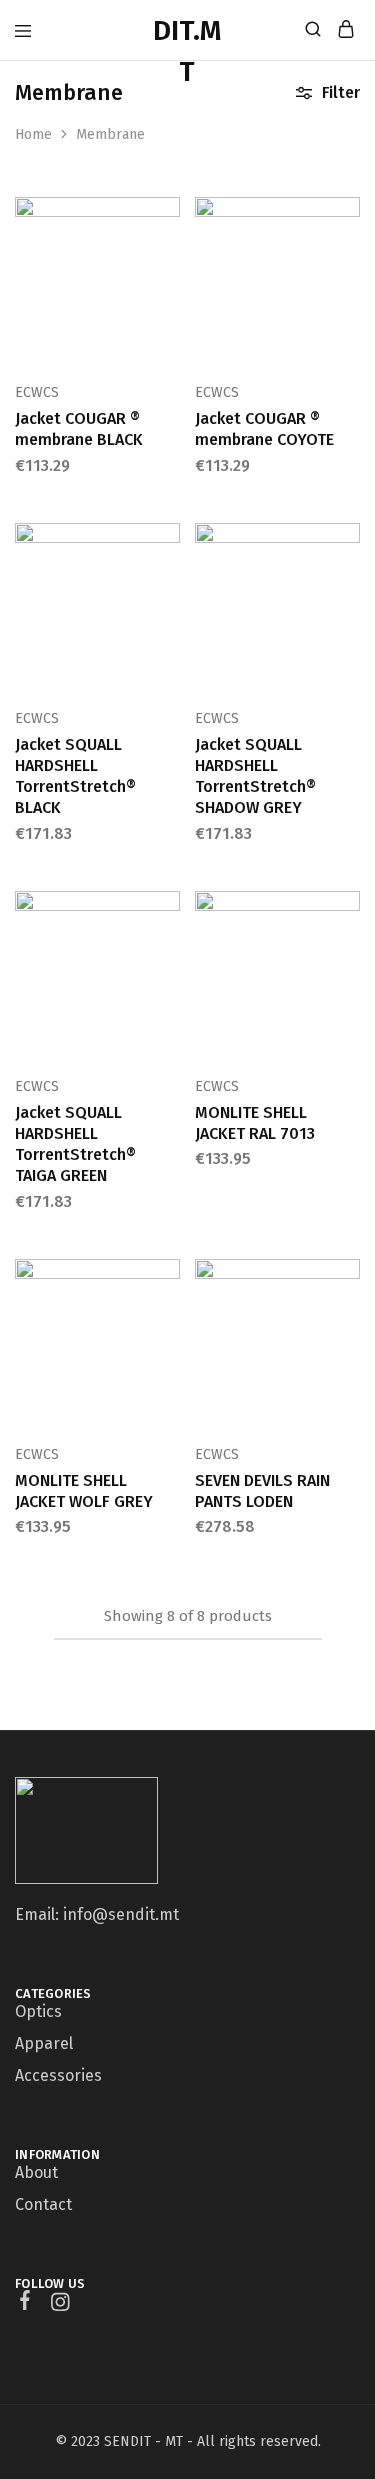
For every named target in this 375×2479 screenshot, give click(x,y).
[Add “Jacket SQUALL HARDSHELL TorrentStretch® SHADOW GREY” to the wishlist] (347, 608)
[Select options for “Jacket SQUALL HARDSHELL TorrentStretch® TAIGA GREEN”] (167, 914)
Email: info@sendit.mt (97, 1914)
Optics (38, 2011)
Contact (43, 2204)
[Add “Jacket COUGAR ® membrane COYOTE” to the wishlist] (347, 282)
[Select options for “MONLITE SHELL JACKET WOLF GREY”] (167, 1282)
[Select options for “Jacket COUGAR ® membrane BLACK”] (167, 220)
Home (33, 134)
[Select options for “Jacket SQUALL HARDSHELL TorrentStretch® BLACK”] (167, 546)
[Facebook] (25, 2303)
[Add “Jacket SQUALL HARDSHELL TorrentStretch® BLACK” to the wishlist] (167, 608)
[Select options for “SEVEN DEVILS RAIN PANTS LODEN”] (347, 1282)
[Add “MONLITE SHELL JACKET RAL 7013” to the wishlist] (347, 976)
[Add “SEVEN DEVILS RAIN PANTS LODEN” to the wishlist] (347, 1344)
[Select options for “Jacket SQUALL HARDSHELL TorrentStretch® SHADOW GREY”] (347, 546)
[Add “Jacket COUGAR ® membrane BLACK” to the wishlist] (167, 282)
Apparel (44, 2043)
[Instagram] (60, 2305)
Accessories (58, 2075)
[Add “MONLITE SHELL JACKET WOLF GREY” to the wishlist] (167, 1344)
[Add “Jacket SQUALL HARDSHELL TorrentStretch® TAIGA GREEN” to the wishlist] (167, 976)
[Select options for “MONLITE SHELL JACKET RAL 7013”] (347, 914)
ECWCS (37, 392)
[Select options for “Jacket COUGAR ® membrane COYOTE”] (347, 220)
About (36, 2172)
